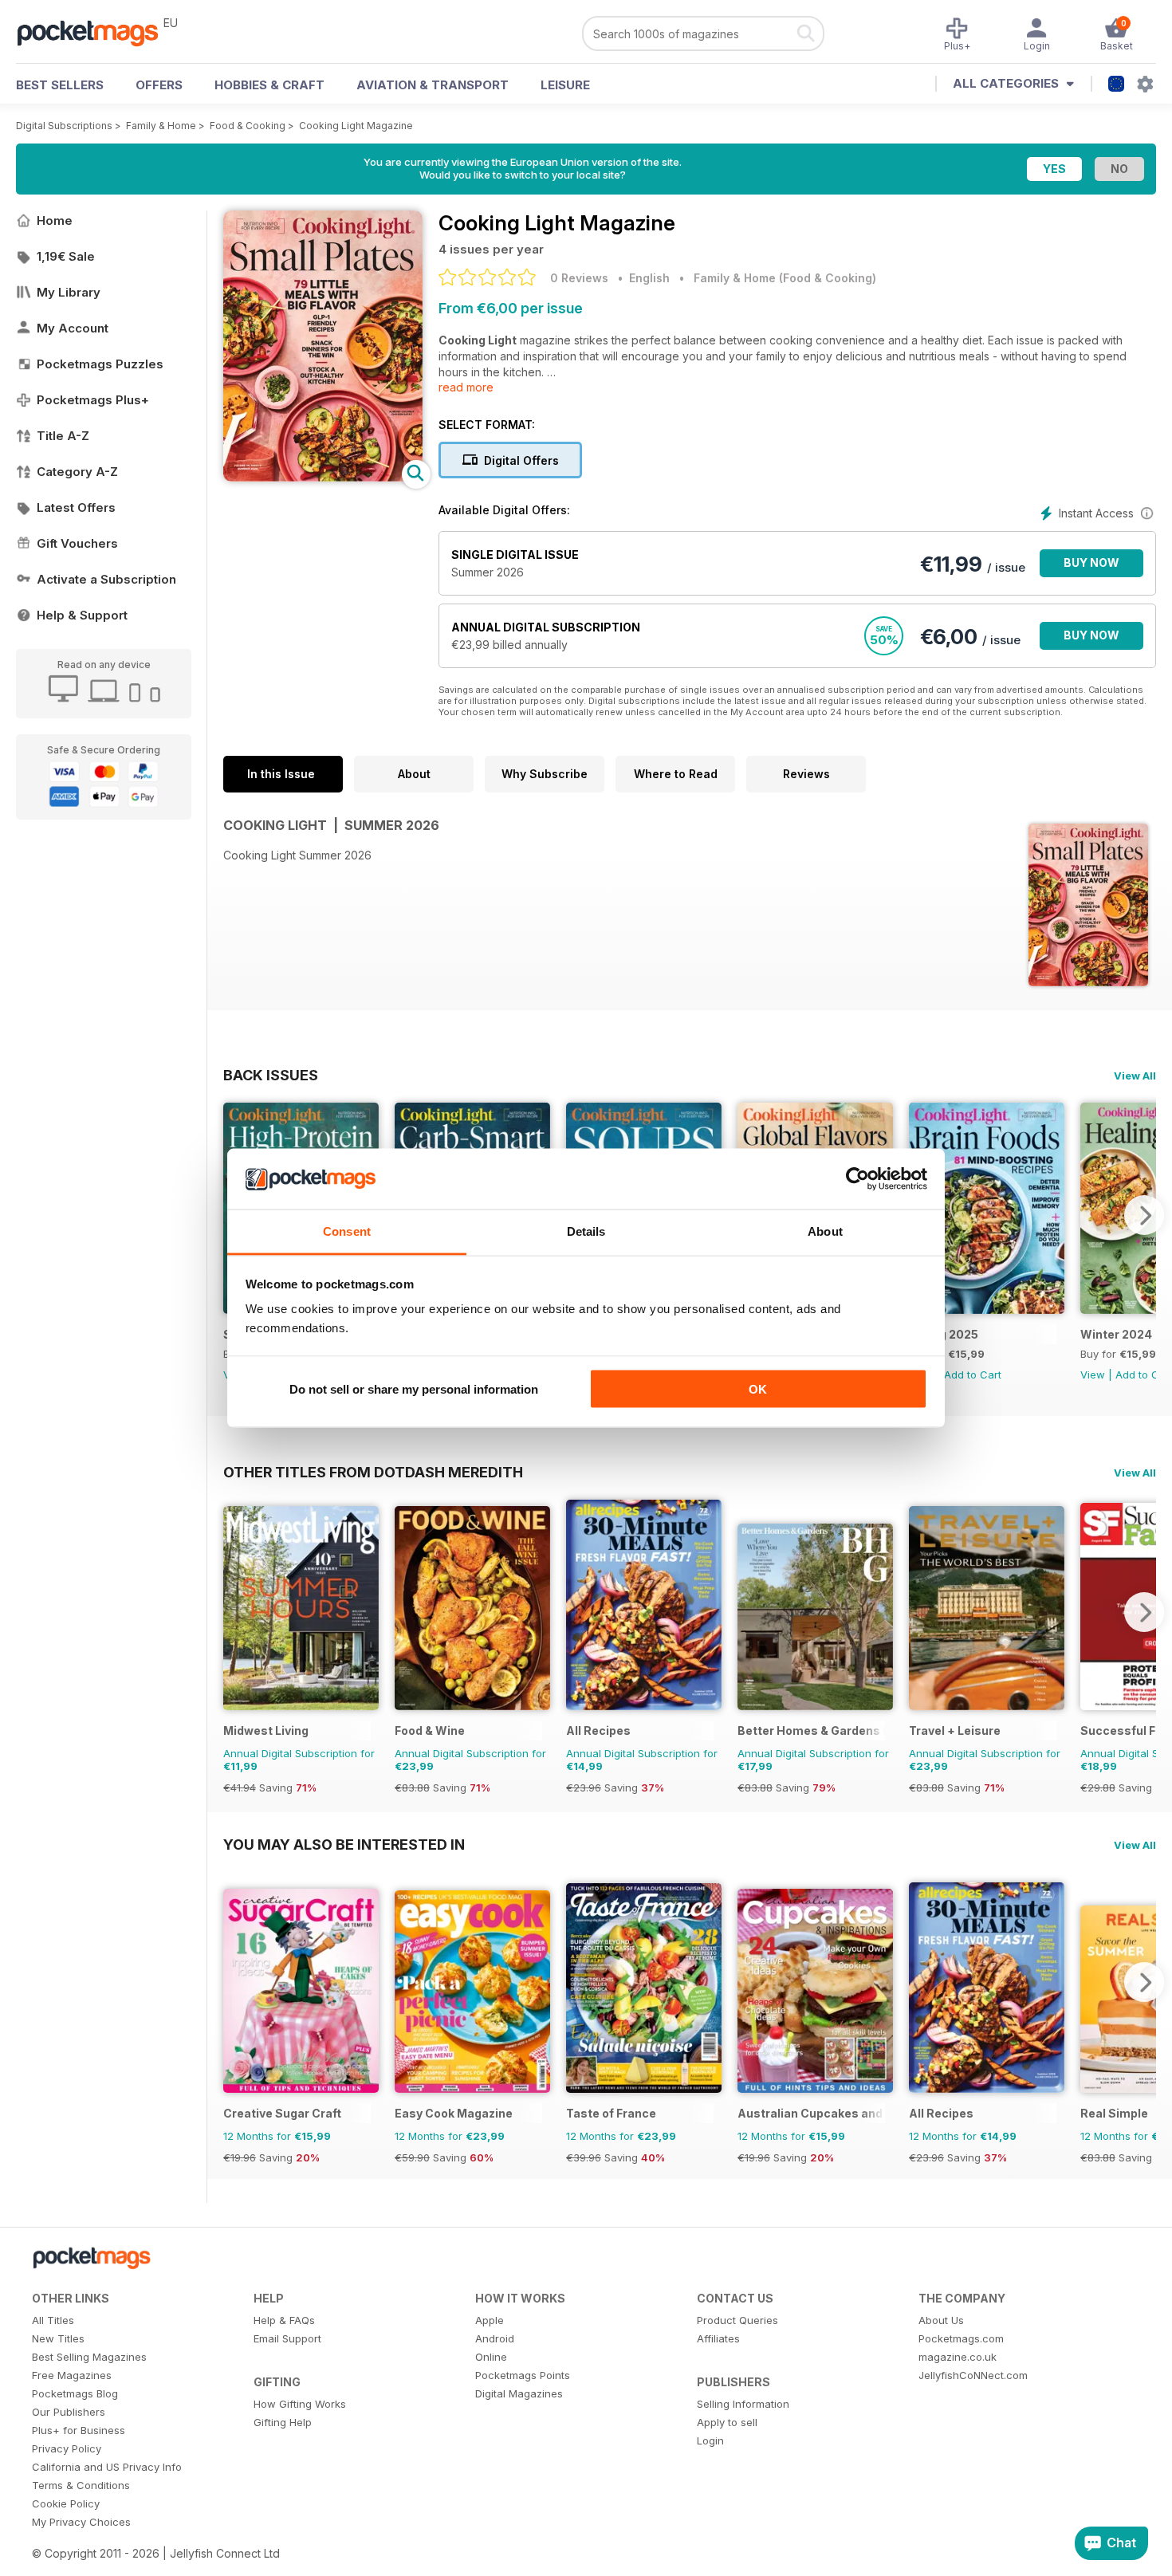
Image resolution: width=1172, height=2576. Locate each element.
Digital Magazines (519, 2393)
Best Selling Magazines (89, 2357)
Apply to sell (727, 2422)
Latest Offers (76, 507)
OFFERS (159, 85)
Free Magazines (72, 2375)
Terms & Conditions (81, 2485)
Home (55, 220)
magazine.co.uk (958, 2357)
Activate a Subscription (106, 579)
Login (710, 2440)
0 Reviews (579, 278)
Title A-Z (63, 436)
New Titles (58, 2338)
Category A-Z (77, 472)
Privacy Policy (67, 2448)
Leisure (565, 85)
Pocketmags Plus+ (93, 400)
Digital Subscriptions (64, 126)
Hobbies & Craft (269, 85)
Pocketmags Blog (75, 2393)
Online (491, 2357)
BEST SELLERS (60, 85)
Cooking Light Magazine (356, 126)
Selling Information (743, 2404)
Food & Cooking (248, 126)
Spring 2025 (944, 1334)
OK (758, 1388)
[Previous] (235, 1612)
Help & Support (82, 615)
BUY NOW (1091, 562)
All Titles (53, 2320)
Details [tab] (586, 1231)
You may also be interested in (344, 1844)
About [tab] (825, 1231)
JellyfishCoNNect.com (973, 2375)
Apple (490, 2320)
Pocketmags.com (961, 2338)
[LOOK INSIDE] (323, 477)
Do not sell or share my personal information (414, 1388)
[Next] (1144, 1215)
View (1093, 1375)
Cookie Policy (66, 2503)
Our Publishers (69, 2412)
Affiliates (718, 2338)
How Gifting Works (300, 2404)
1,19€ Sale (66, 256)
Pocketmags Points (523, 2375)
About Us (941, 2320)
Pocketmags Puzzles (100, 364)
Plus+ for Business (79, 2430)
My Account (73, 328)
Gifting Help (283, 2422)
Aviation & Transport (433, 85)
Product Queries (737, 2320)
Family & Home (161, 126)
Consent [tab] (347, 1231)
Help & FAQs (284, 2320)
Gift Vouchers (77, 543)
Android (495, 2338)
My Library (69, 292)
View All (1135, 1076)
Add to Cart (973, 1375)
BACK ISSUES (271, 1075)
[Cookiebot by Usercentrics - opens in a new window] (857, 1179)
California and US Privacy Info (107, 2467)
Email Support (287, 2338)
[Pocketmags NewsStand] (96, 32)
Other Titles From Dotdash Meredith (373, 1472)
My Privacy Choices (81, 2522)
